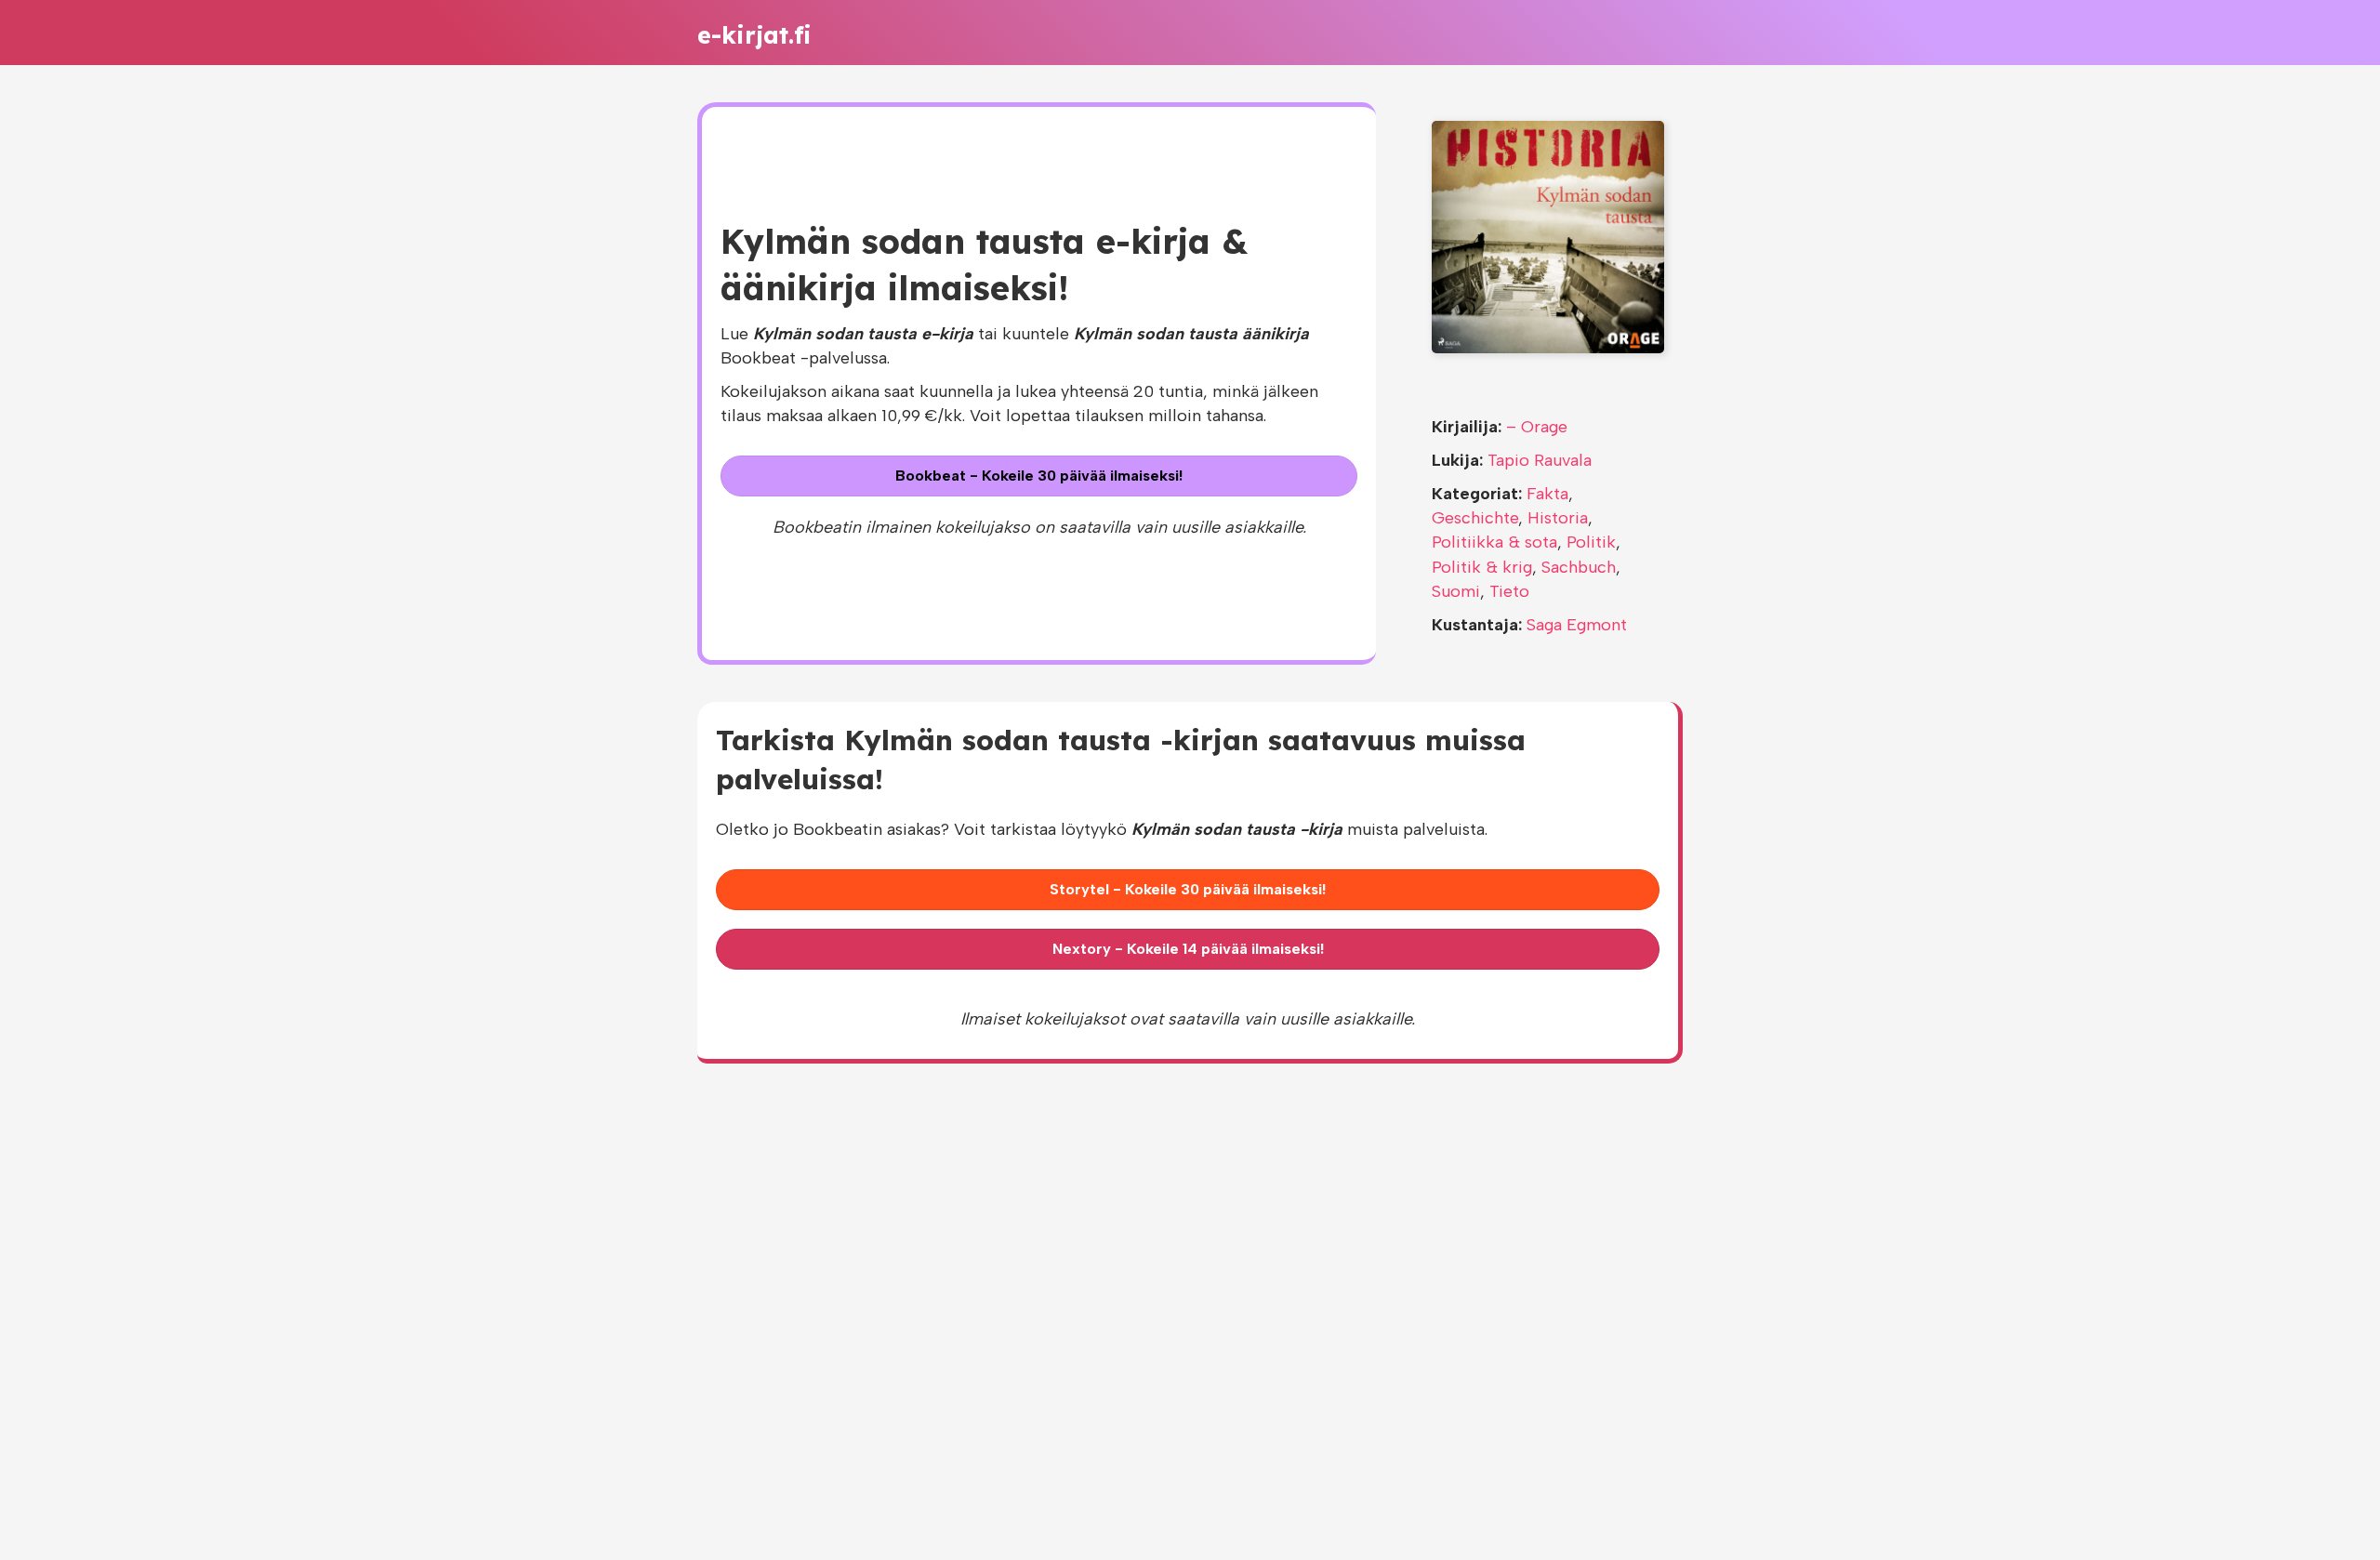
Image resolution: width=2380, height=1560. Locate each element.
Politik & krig (1482, 567)
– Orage (1537, 427)
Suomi (1456, 591)
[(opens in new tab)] (1548, 236)
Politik (1591, 542)
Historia (1558, 518)
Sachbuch (1579, 567)
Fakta (1547, 494)
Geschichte (1475, 518)
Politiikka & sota (1494, 542)
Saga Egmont (1577, 625)
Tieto (1509, 591)
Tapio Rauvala (1540, 460)
